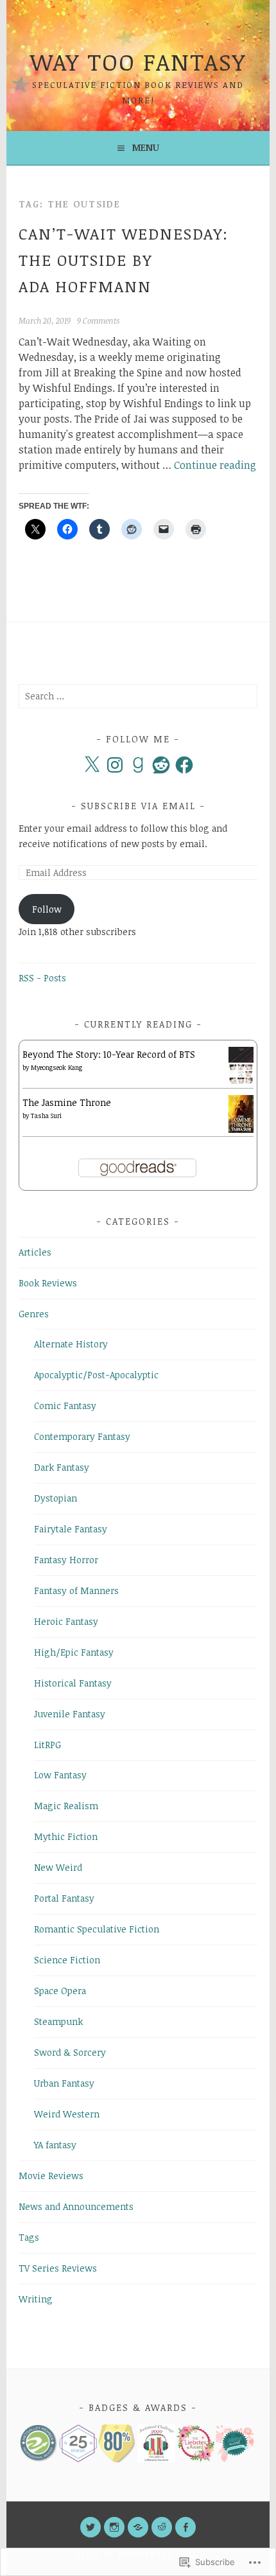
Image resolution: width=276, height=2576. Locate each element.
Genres (34, 1314)
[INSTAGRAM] (114, 2527)
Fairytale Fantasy (71, 1529)
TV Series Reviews (58, 2268)
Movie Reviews (51, 2176)
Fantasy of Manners (76, 1590)
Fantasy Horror (66, 1560)
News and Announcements (76, 2206)
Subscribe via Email (138, 806)
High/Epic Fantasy (74, 1652)
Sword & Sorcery (70, 2052)
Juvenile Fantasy (70, 1714)
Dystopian (56, 1498)
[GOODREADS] (138, 2527)
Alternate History (71, 1344)
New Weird (58, 1867)
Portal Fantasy (64, 1898)
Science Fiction (67, 1960)
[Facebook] (184, 765)
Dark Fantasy (62, 1467)
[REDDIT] (162, 2527)
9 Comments (98, 320)
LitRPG (47, 1745)
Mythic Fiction (66, 1836)
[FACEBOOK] (185, 2527)
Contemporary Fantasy (82, 1436)
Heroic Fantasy (66, 1621)
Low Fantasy (60, 1775)
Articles (35, 1252)
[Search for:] (138, 696)
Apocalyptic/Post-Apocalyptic (96, 1375)
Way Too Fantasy (138, 61)
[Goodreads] (138, 765)
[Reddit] (161, 765)
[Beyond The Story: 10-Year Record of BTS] (241, 1081)
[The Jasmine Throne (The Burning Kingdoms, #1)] (241, 1129)
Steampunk (58, 2021)
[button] (38, 2443)
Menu (146, 147)
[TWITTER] (91, 2527)
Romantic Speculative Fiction (97, 1929)
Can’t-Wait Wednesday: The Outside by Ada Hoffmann (124, 260)
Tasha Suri (46, 1116)
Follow (47, 909)
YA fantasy (55, 2145)
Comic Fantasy (65, 1406)
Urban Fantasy (64, 2083)
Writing (36, 2299)
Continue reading (215, 465)
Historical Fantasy (73, 1683)
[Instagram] (115, 765)
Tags (29, 2237)
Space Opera (60, 1991)
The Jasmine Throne (67, 1102)
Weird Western (67, 2114)
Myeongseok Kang (56, 1067)
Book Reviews (48, 1283)
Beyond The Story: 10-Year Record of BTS (109, 1054)
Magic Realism (66, 1806)
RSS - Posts (42, 978)
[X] (92, 765)
